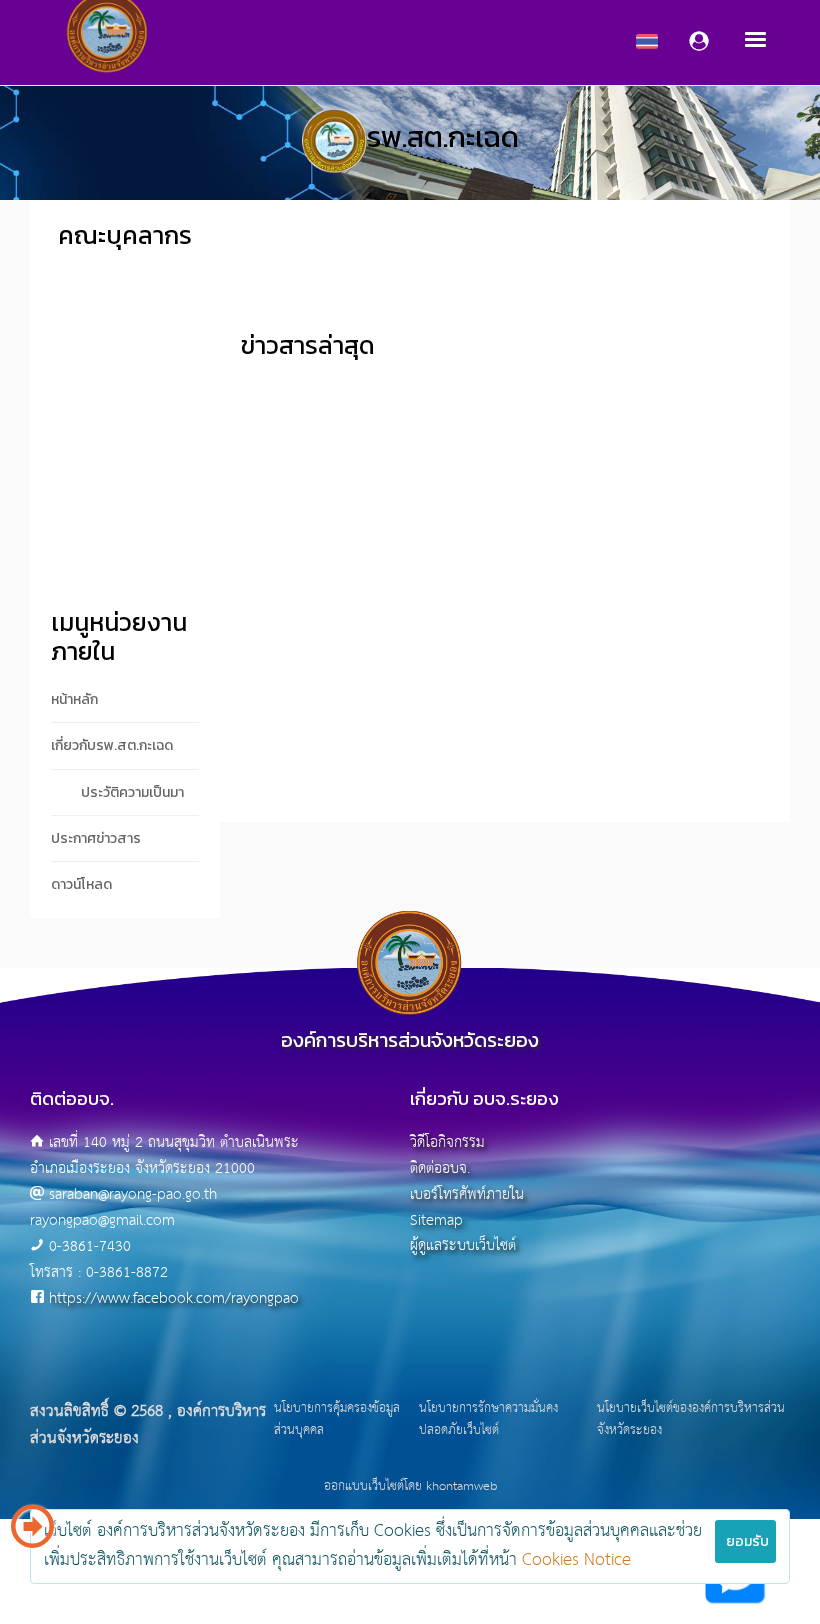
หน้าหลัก (74, 699)
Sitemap (436, 1220)
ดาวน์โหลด (81, 884)
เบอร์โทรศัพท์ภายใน (467, 1194)
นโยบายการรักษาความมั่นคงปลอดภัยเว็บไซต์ (488, 1420)
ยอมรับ (747, 1541)
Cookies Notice (576, 1560)
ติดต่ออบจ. (440, 1168)
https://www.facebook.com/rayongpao (174, 1298)
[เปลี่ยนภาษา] (32, 1534)
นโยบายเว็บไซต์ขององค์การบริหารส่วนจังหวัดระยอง (691, 1420)
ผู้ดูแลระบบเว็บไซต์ (463, 1245)
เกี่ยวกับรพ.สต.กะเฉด (112, 745)
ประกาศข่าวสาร (96, 838)
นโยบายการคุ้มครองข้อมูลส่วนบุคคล (337, 1420)
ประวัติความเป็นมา (132, 792)
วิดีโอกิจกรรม (447, 1142)
